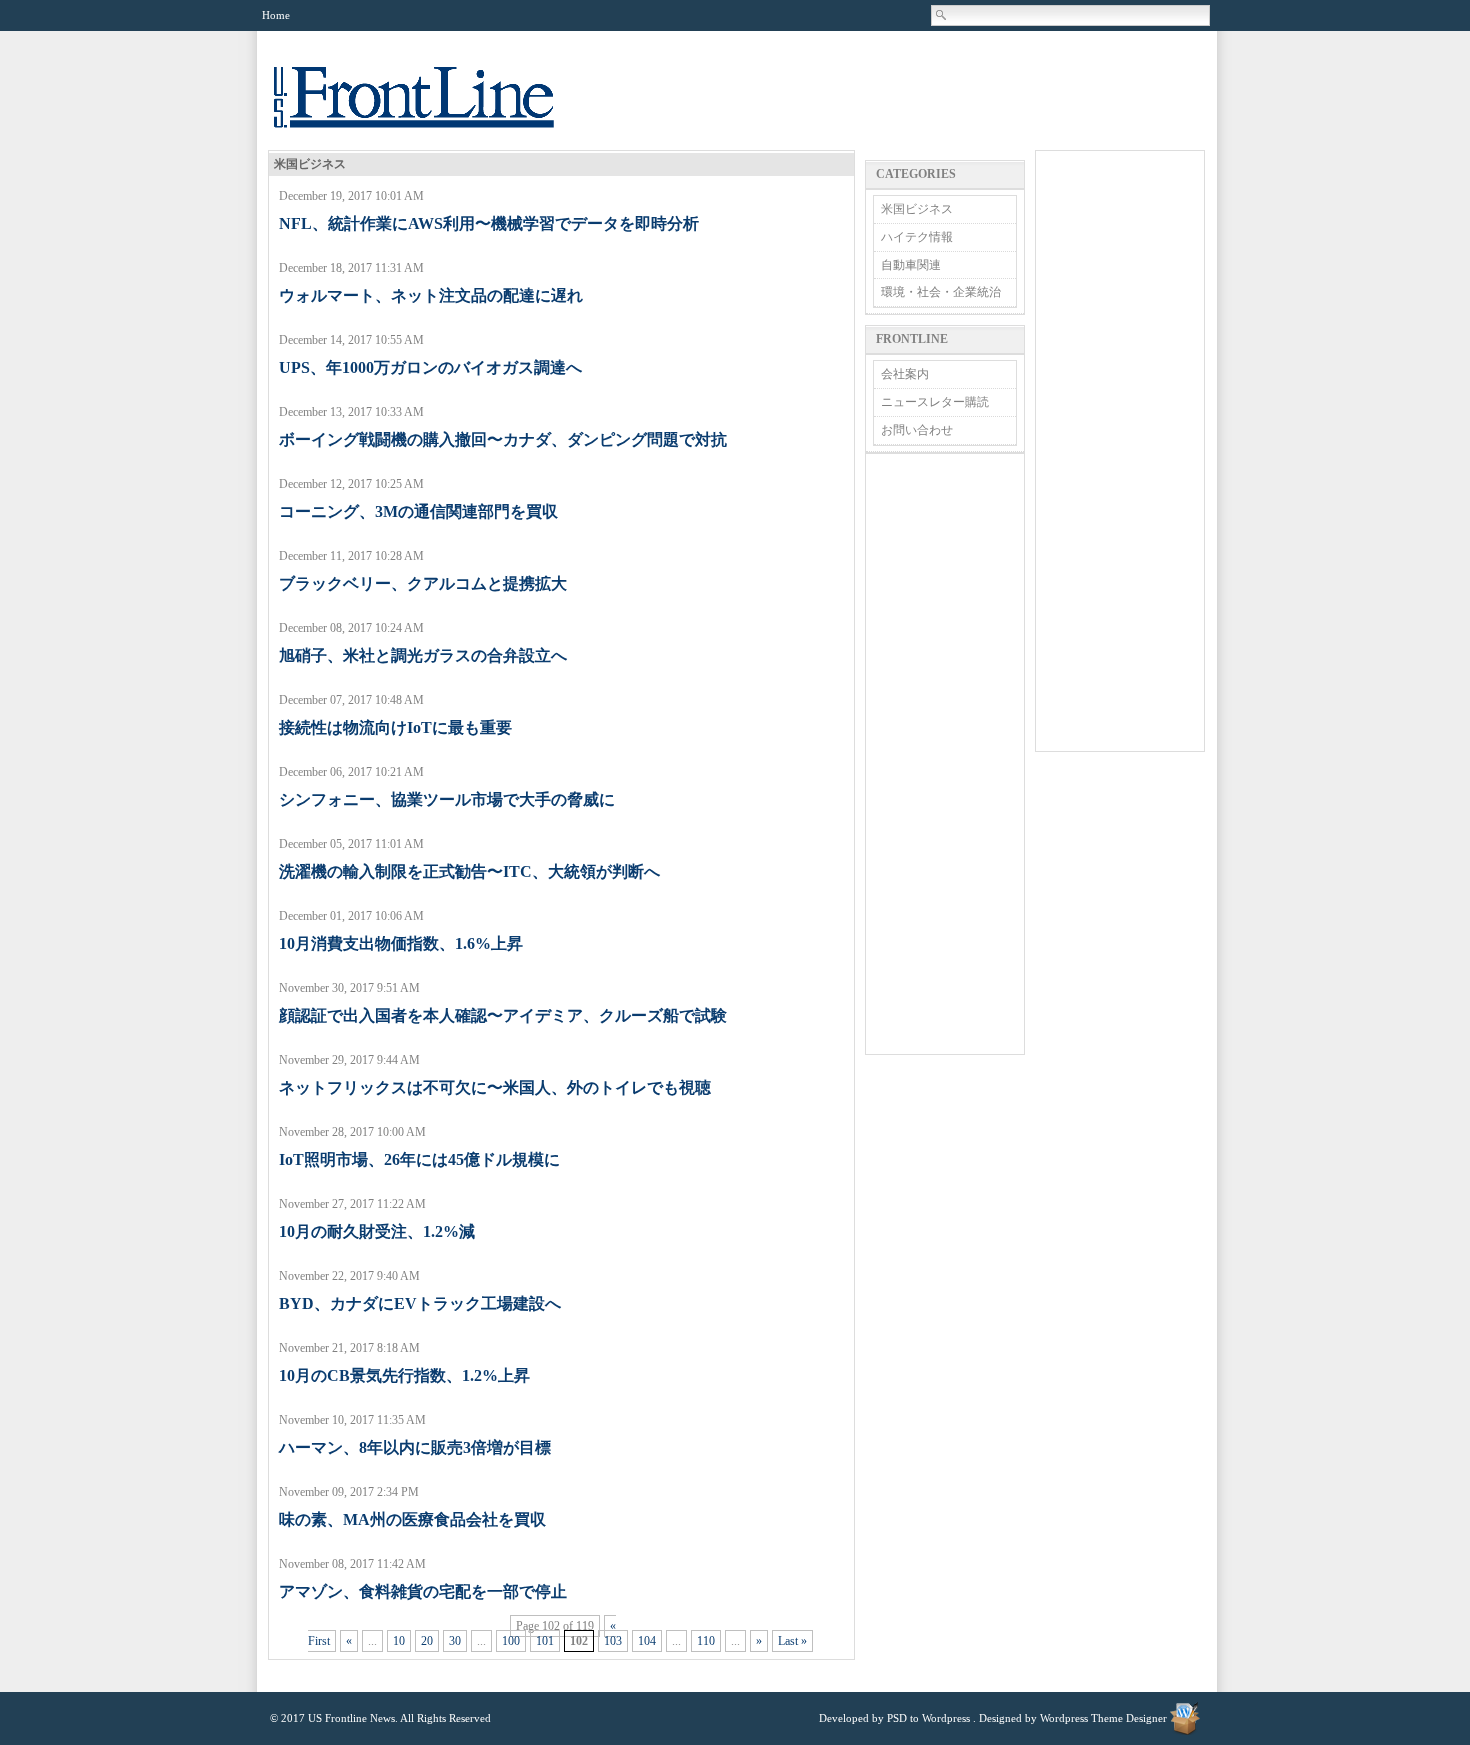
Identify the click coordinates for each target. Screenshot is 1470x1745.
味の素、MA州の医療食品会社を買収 (412, 1519)
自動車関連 (911, 265)
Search (942, 15)
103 (613, 1641)
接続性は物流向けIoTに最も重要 (395, 727)
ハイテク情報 (917, 237)
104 (647, 1641)
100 (511, 1641)
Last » (792, 1641)
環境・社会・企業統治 (941, 292)
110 (706, 1641)
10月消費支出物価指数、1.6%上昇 (401, 943)
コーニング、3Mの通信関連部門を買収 (418, 511)
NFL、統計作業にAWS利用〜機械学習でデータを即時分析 (489, 223)
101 (545, 1641)
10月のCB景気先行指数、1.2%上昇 (404, 1375)
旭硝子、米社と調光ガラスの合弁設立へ (423, 655)
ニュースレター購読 (935, 402)
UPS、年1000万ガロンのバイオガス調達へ (430, 367)
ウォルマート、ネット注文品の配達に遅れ (431, 295)
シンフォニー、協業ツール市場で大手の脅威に (447, 799)
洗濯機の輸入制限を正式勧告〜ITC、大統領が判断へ (469, 871)
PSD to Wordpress (928, 1718)
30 (455, 1641)
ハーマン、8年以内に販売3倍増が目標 (415, 1447)
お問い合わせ (917, 430)
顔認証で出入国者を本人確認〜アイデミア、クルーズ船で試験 (503, 1015)
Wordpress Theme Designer (1103, 1718)
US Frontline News (434, 108)
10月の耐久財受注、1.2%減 (377, 1231)
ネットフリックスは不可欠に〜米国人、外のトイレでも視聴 (495, 1087)
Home (276, 15)
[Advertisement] (945, 754)
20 (427, 1641)
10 (399, 1641)
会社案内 (905, 374)
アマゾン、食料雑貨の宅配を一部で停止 (423, 1591)
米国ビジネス (917, 209)
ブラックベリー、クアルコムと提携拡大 (423, 583)
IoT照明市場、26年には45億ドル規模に (419, 1159)
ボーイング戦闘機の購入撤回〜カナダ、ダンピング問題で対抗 (503, 439)
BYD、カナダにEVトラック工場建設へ (420, 1303)
